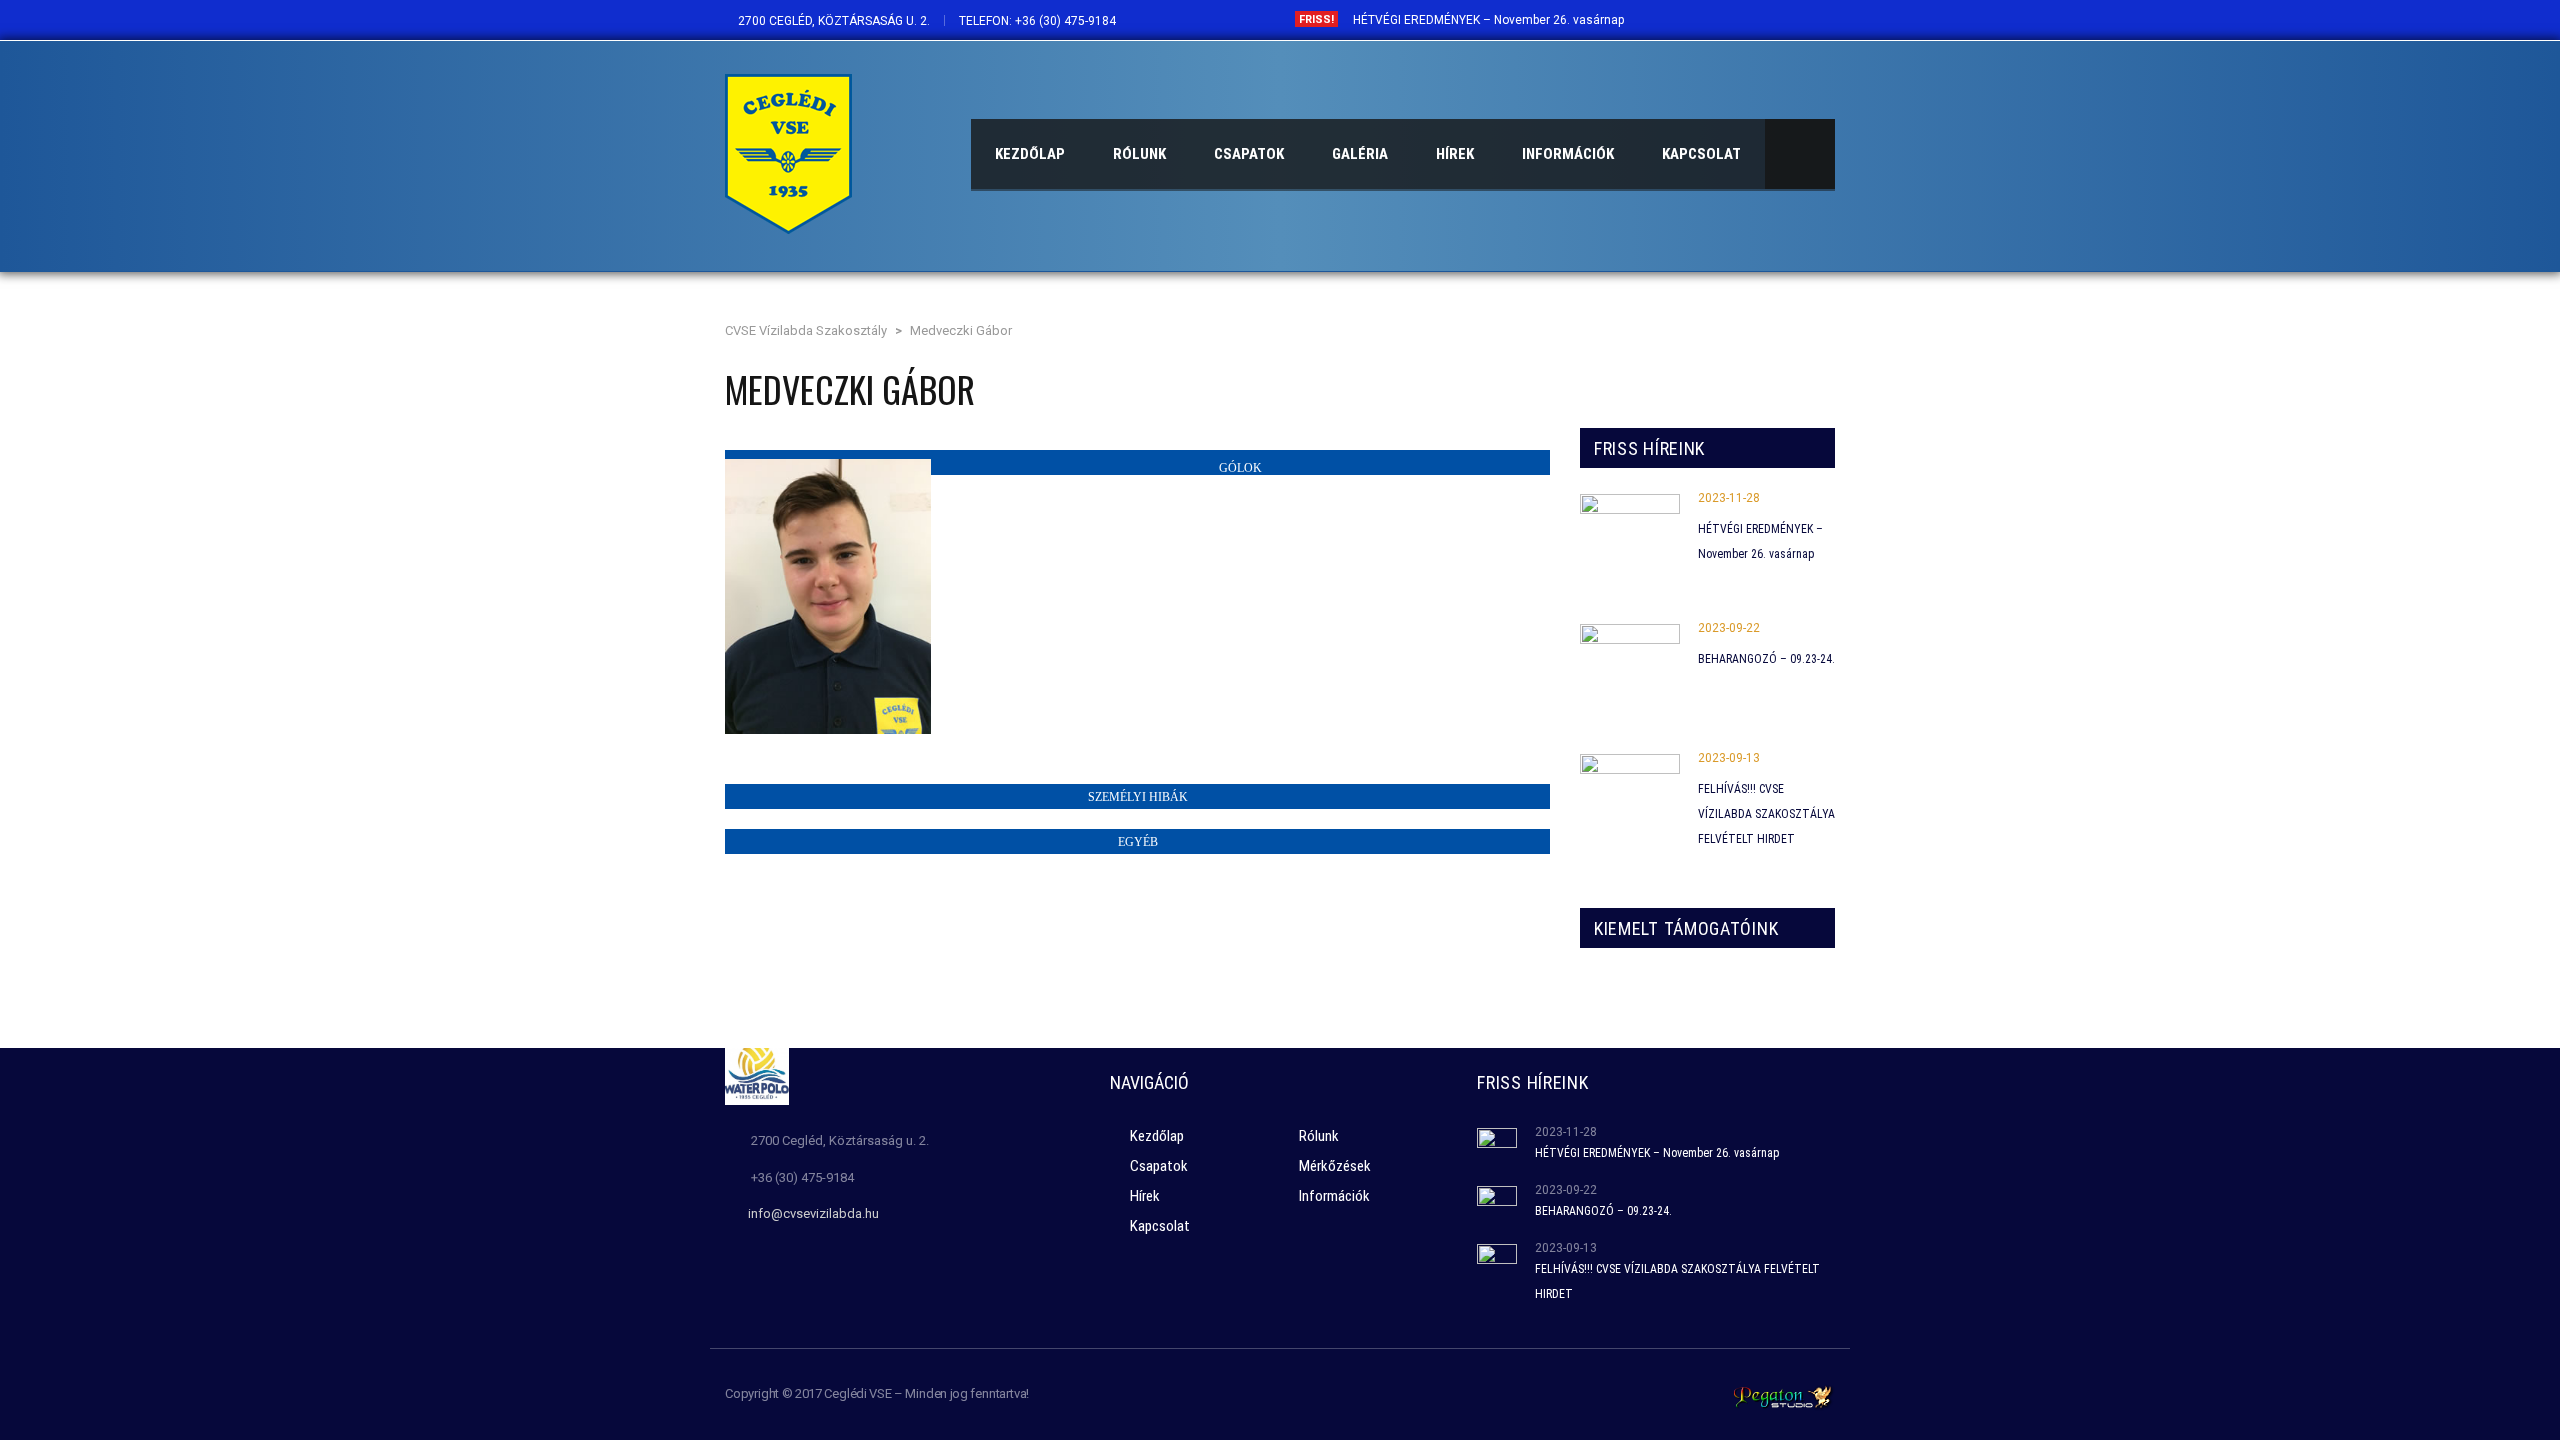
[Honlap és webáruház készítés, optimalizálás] (1783, 1395)
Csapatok (1159, 1166)
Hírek (1145, 1196)
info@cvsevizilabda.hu (813, 1213)
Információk (1334, 1196)
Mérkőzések (1335, 1166)
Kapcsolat (1160, 1226)
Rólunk (1319, 1136)
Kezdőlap (1157, 1136)
